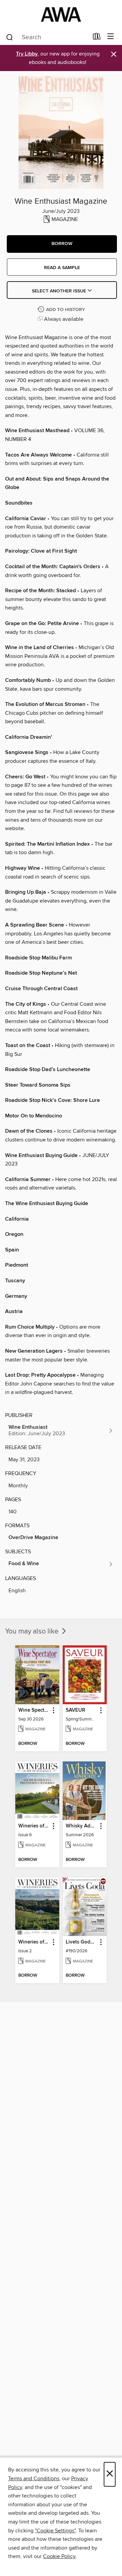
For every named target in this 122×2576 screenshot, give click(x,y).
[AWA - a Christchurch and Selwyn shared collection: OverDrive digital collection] (61, 14)
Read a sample (62, 268)
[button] (62, 244)
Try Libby (27, 54)
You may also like (33, 1631)
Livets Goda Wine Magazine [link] (82, 1942)
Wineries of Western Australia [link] (34, 1942)
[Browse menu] (111, 37)
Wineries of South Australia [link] (34, 1826)
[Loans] (97, 38)
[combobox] (47, 37)
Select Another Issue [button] (60, 291)
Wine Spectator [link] (34, 1710)
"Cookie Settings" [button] (55, 2531)
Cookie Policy (59, 2556)
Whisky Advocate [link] (82, 1826)
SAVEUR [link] (75, 1710)
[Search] (10, 37)
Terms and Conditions (34, 2479)
